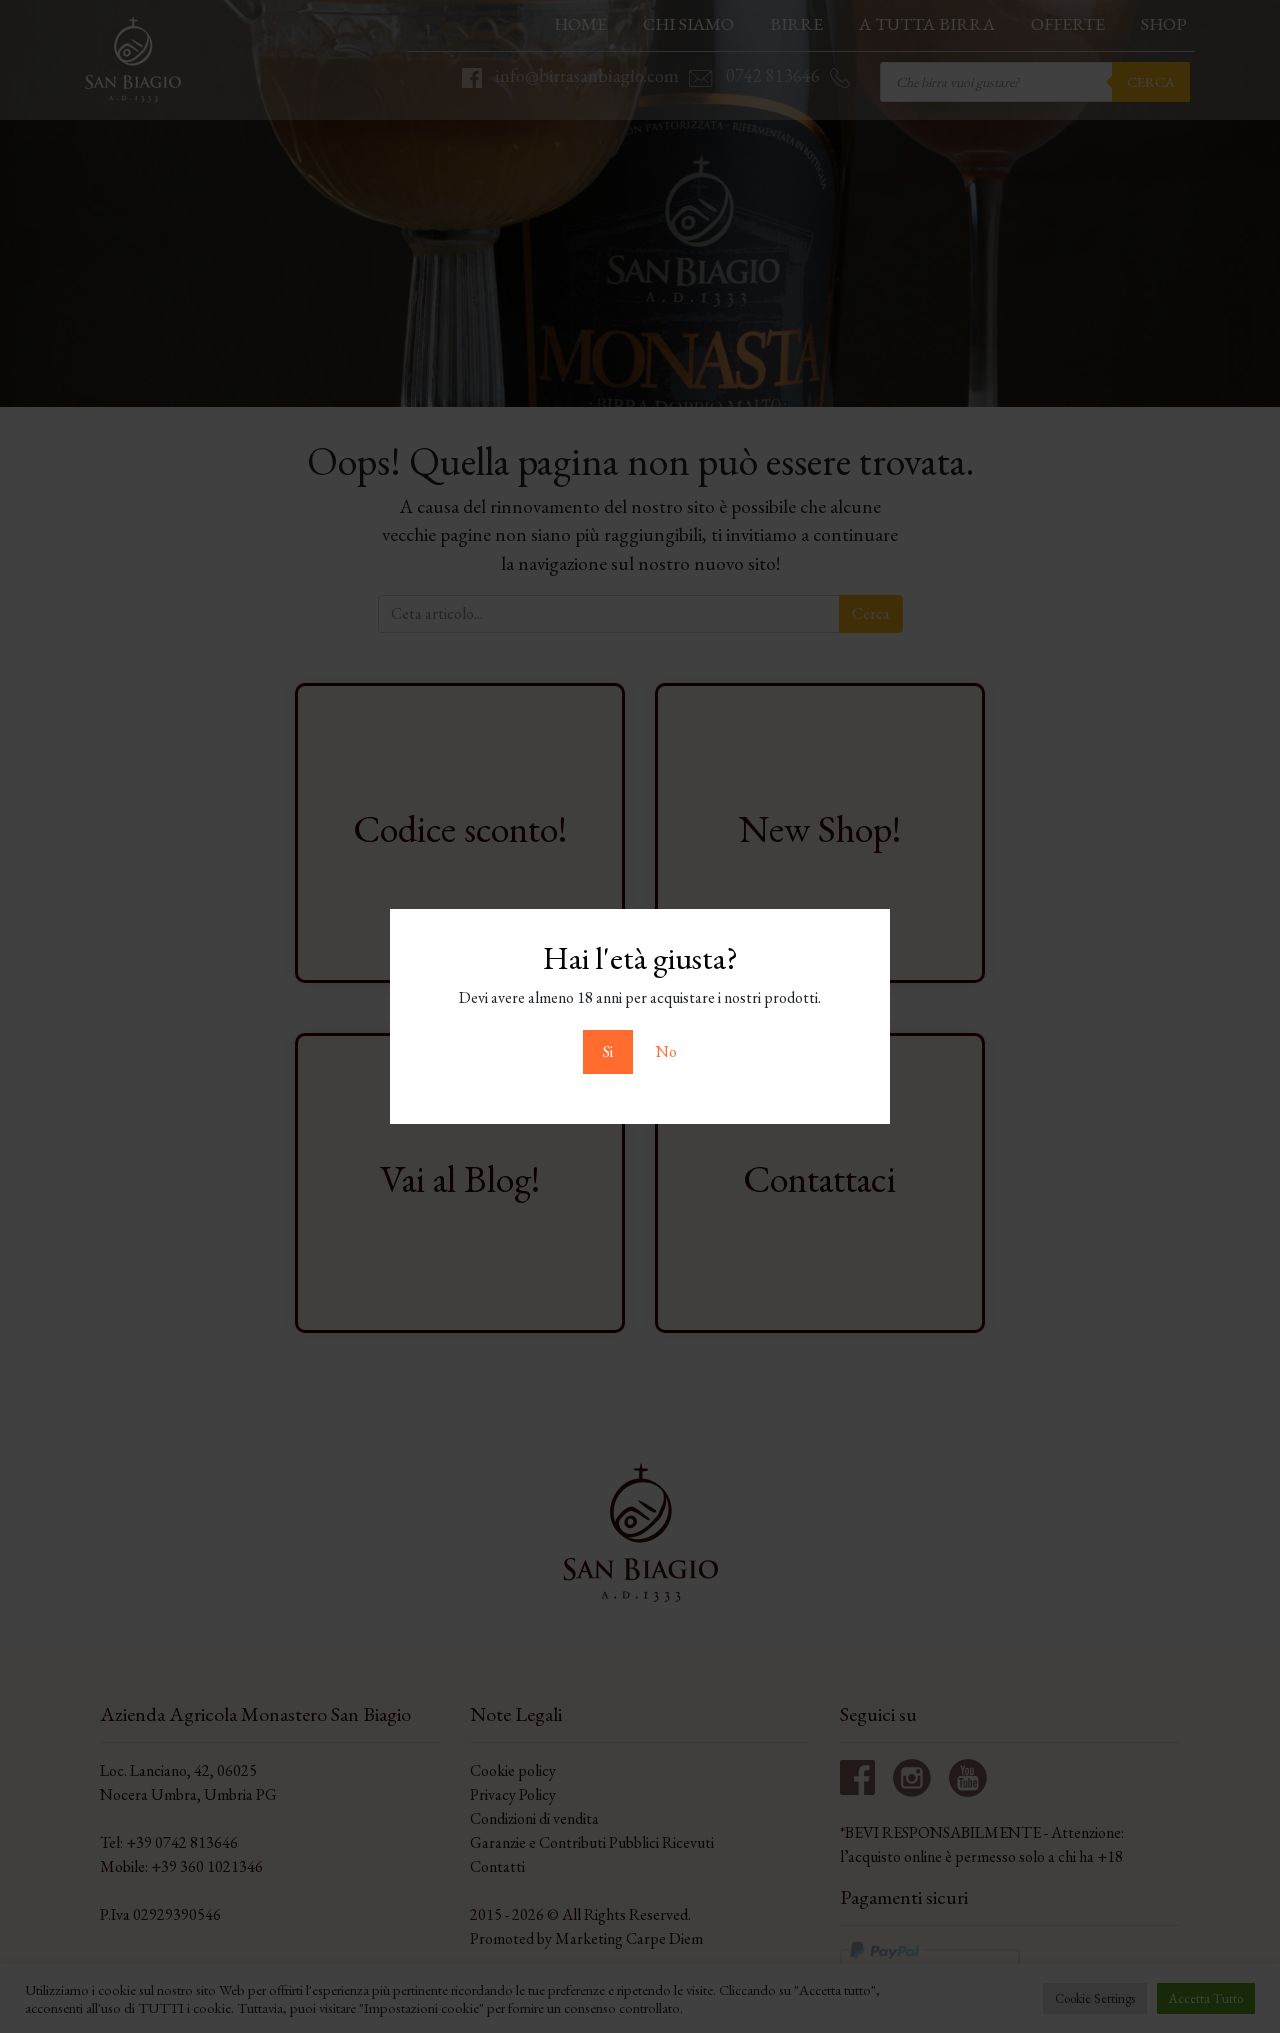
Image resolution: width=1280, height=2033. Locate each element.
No (666, 1051)
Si (608, 1051)
